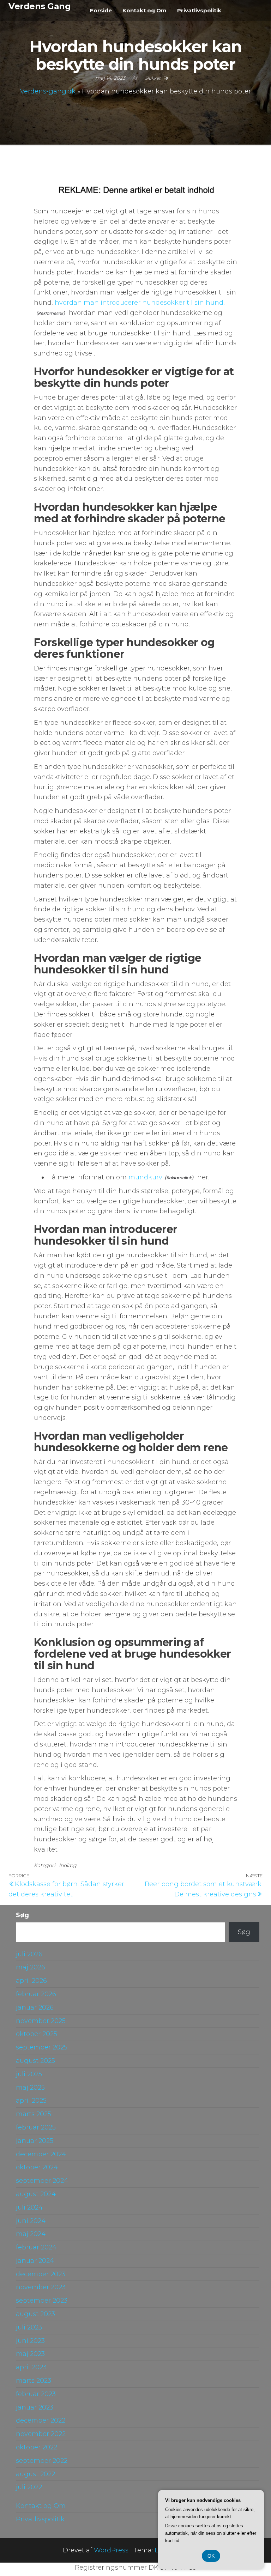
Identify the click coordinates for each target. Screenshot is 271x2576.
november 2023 (41, 2287)
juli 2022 (29, 2487)
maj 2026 (31, 1967)
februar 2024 (36, 2247)
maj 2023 (30, 2354)
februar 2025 (36, 2127)
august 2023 (35, 2314)
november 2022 (41, 2434)
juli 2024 (29, 2207)
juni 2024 (31, 2221)
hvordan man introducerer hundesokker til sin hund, (140, 303)
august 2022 (35, 2474)
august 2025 (35, 2061)
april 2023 (31, 2367)
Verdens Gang (40, 6)
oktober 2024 (37, 2167)
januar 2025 (35, 2141)
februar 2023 (36, 2394)
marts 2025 (34, 2114)
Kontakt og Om (144, 10)
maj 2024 (31, 2234)
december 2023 (41, 2274)
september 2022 (42, 2461)
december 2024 (41, 2154)
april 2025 (31, 2101)
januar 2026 (35, 2007)
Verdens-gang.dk (48, 91)
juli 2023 (29, 2327)
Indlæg (68, 1865)
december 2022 (41, 2420)
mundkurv (145, 1177)
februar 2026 (36, 1994)
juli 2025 (29, 2074)
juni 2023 (30, 2341)
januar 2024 (35, 2261)
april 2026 (31, 1981)
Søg (22, 1915)
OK (211, 2556)
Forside (101, 10)
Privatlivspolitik (199, 10)
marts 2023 (34, 2381)
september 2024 (42, 2181)
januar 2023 (35, 2407)
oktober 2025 (37, 2034)
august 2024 (36, 2194)
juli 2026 (29, 1954)
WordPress (111, 2550)
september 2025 (42, 2047)
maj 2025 (30, 2088)
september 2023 (42, 2301)
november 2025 (41, 2021)
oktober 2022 (37, 2447)
